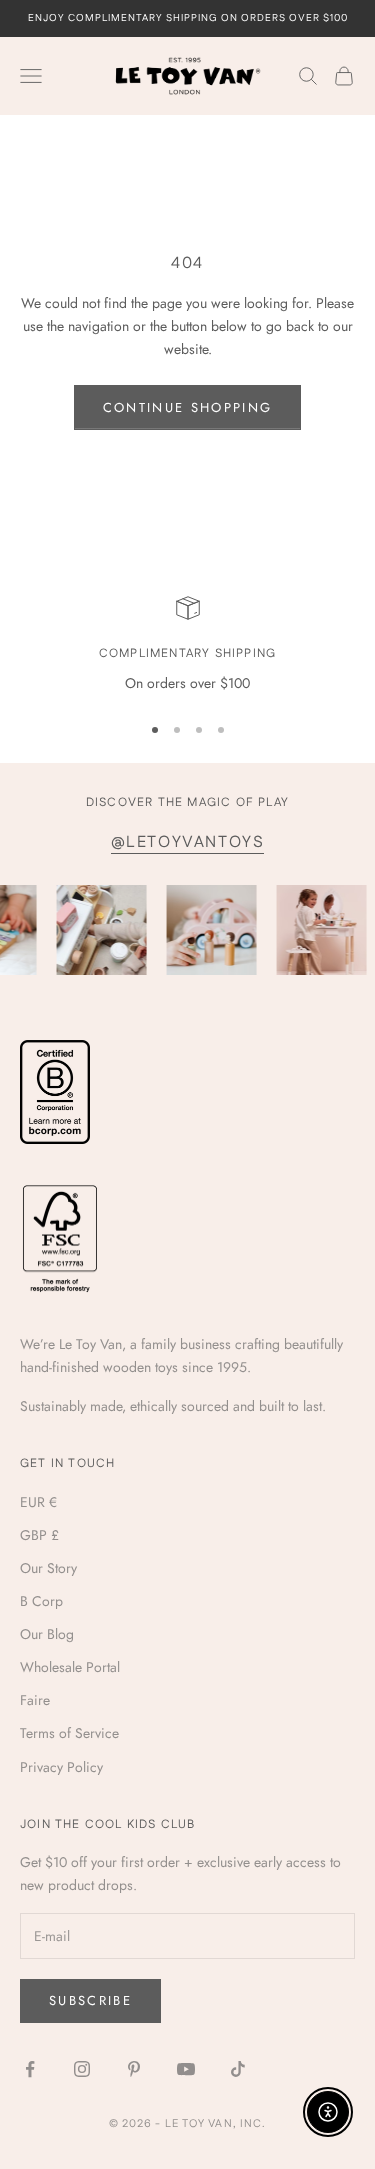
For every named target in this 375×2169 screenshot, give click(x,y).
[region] (187, 645)
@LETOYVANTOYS (188, 842)
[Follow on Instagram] (82, 2069)
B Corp (41, 1601)
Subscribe (90, 2000)
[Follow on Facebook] (30, 2069)
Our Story (48, 1568)
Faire (35, 1700)
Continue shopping (188, 407)
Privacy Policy (61, 1767)
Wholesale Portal (70, 1667)
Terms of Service (69, 1733)
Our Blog (47, 1634)
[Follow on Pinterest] (134, 2069)
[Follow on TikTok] (238, 2069)
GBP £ (39, 1535)
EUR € (38, 1502)
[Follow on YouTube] (186, 2069)
